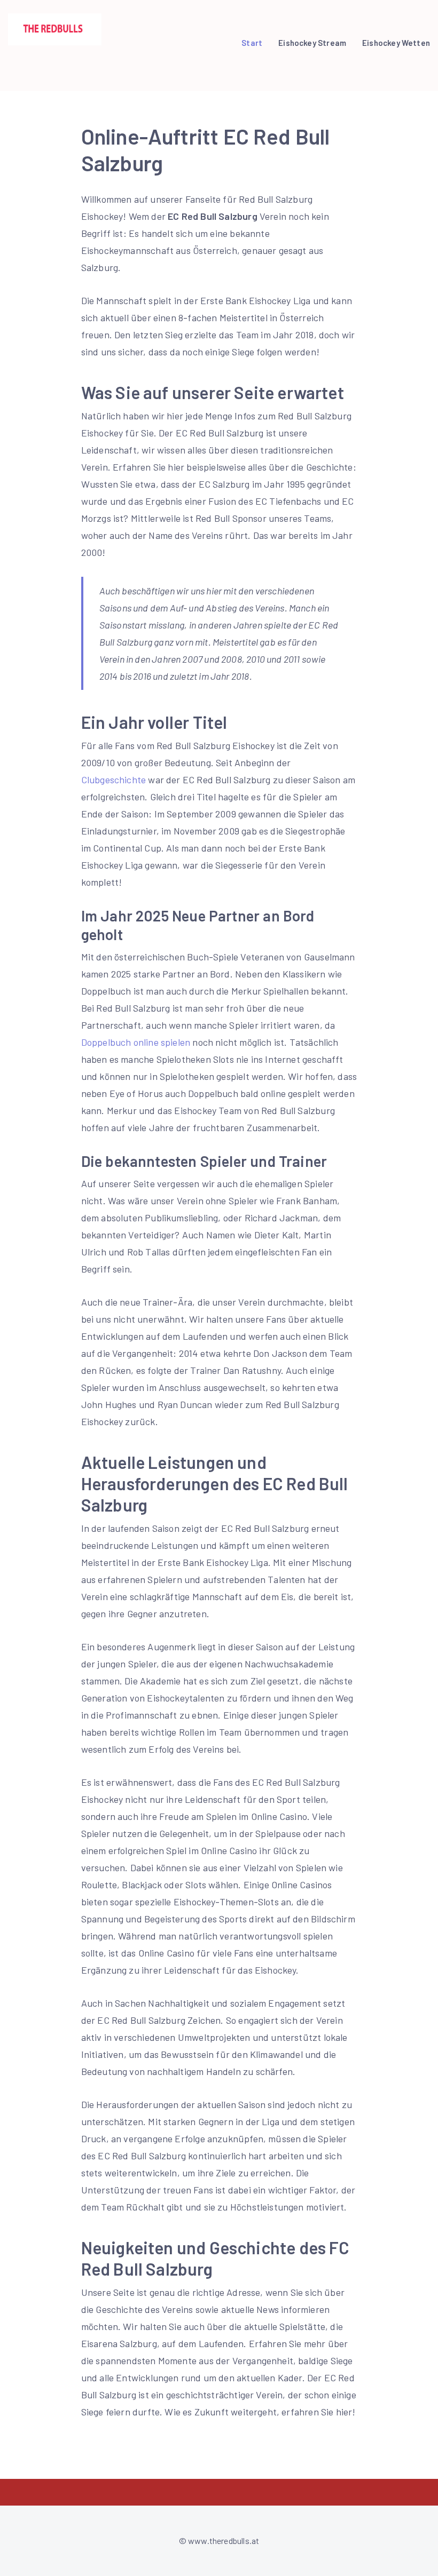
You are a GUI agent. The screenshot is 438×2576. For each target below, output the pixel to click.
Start (252, 43)
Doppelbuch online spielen (136, 1042)
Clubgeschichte (114, 780)
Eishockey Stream (312, 43)
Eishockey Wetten (396, 43)
